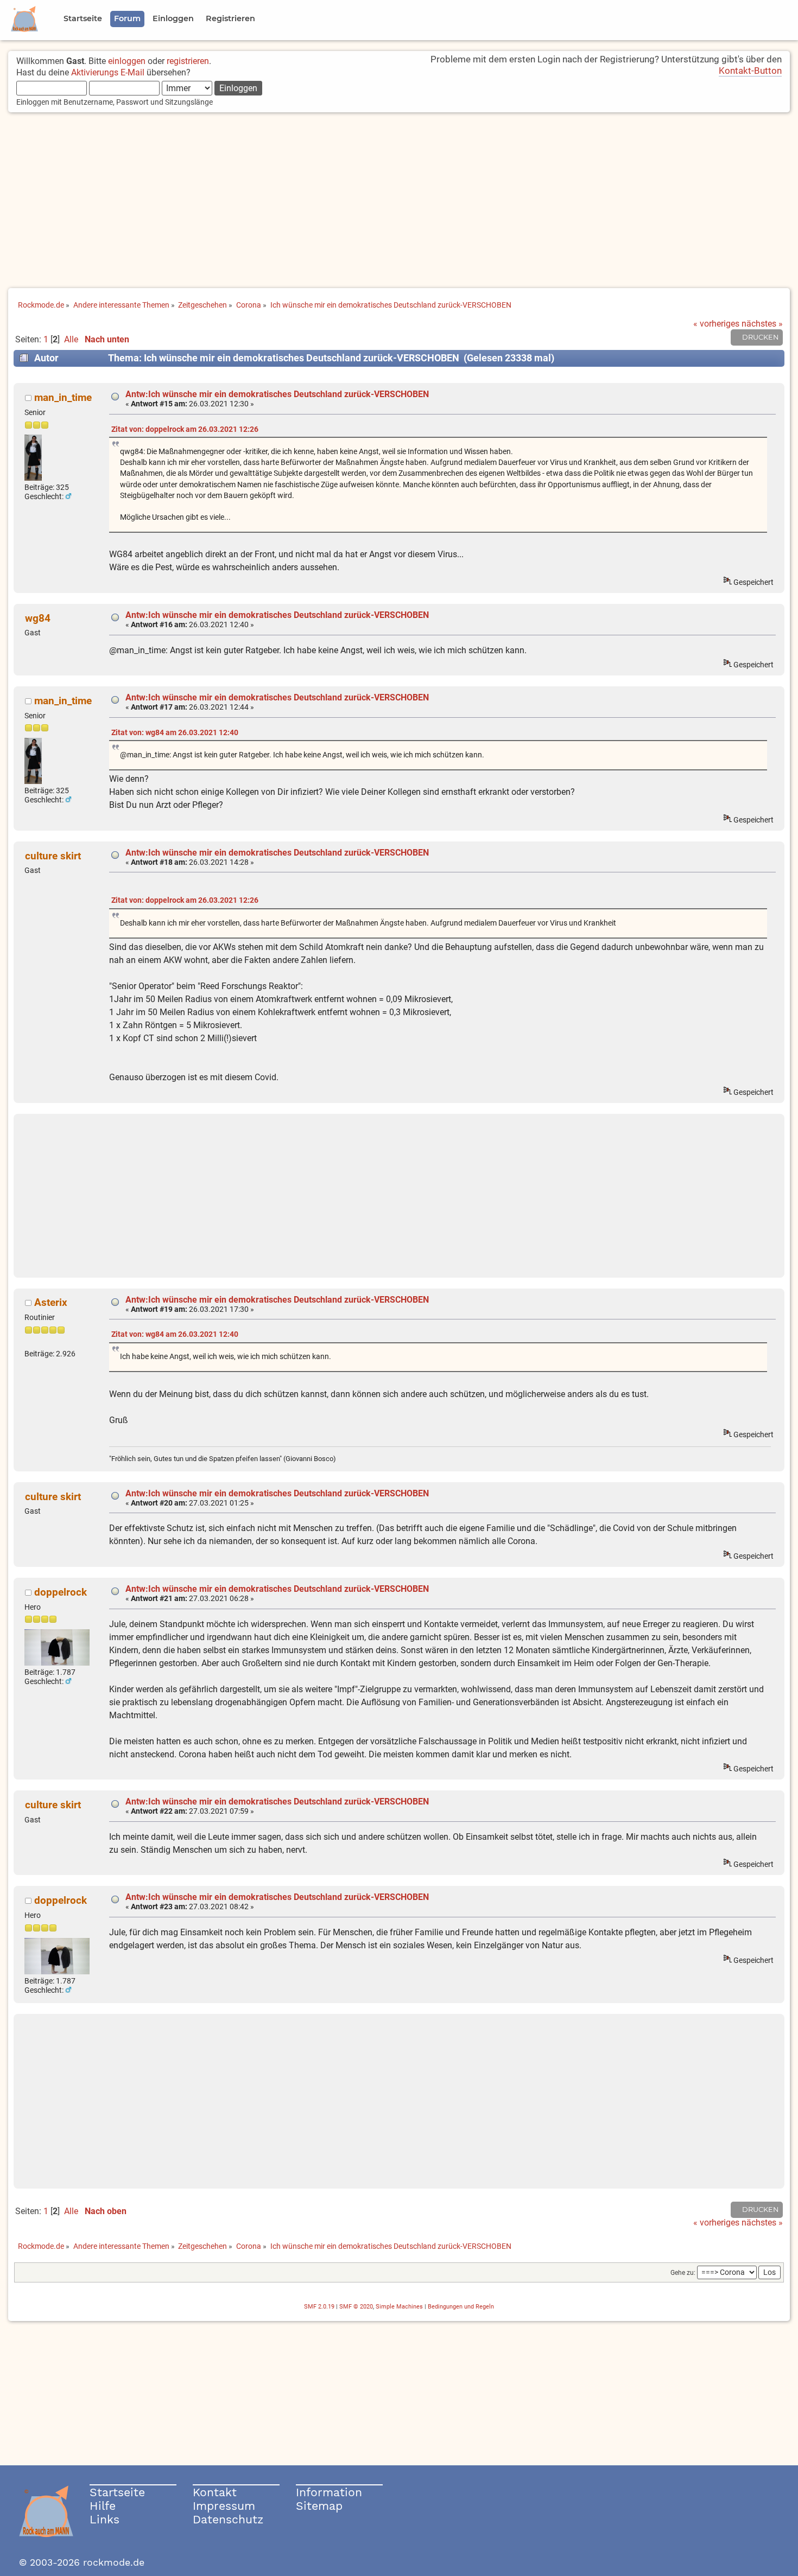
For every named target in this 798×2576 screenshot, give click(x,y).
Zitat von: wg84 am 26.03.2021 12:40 (175, 733)
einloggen (127, 61)
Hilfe (103, 2506)
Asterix (51, 1302)
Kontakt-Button (750, 71)
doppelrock (61, 1592)
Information (329, 2492)
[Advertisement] (399, 201)
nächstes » (762, 324)
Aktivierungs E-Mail (108, 72)
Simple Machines (399, 2307)
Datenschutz (228, 2519)
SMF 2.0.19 (319, 2307)
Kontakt (215, 2492)
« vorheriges (716, 324)
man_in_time (63, 397)
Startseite (117, 2492)
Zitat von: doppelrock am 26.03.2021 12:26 (185, 429)
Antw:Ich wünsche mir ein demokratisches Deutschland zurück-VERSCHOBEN (277, 394)
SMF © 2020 (356, 2307)
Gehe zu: (683, 2273)
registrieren (188, 61)
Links (104, 2519)
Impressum (224, 2506)
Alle (71, 339)
